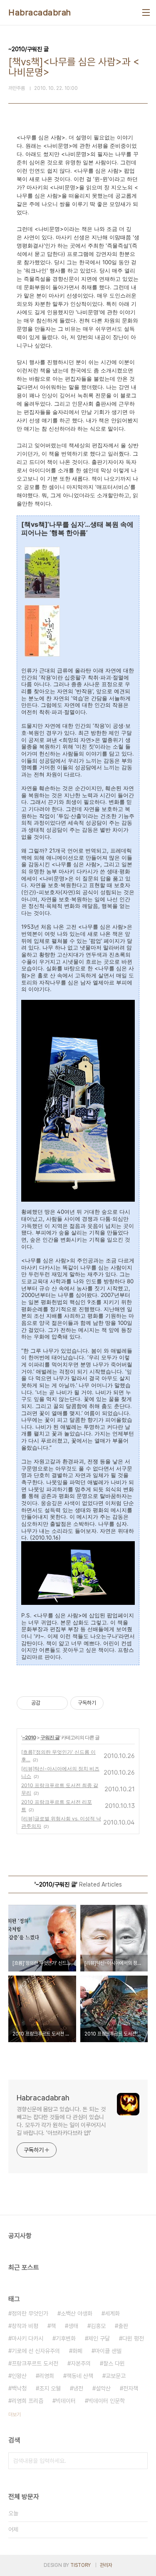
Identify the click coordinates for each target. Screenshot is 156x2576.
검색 (139, 2461)
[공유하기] (48, 1703)
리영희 (47, 2376)
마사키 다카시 (27, 2338)
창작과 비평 (25, 2326)
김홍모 (98, 2326)
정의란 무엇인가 (30, 2313)
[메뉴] (146, 12)
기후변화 (66, 2338)
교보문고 (116, 2376)
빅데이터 (66, 2401)
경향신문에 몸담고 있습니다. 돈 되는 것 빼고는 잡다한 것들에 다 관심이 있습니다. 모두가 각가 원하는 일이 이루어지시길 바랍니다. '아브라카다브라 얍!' (61, 2121)
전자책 (131, 2388)
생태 (73, 2326)
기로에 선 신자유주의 (36, 2351)
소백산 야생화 (77, 2313)
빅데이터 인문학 (106, 2401)
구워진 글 (50, 1737)
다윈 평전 (133, 2338)
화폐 (77, 2351)
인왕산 (19, 2376)
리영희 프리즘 (27, 2401)
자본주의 (81, 2363)
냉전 (78, 2388)
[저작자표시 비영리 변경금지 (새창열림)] (115, 1703)
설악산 (103, 2388)
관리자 (106, 2565)
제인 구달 (99, 2338)
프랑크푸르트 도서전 (35, 2363)
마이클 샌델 (108, 2351)
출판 (123, 2326)
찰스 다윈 (114, 2363)
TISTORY (80, 2565)
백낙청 (19, 2388)
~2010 (29, 1737)
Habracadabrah (40, 12)
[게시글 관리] (58, 1703)
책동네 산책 (80, 2376)
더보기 (15, 2415)
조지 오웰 (50, 2388)
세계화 (112, 2313)
